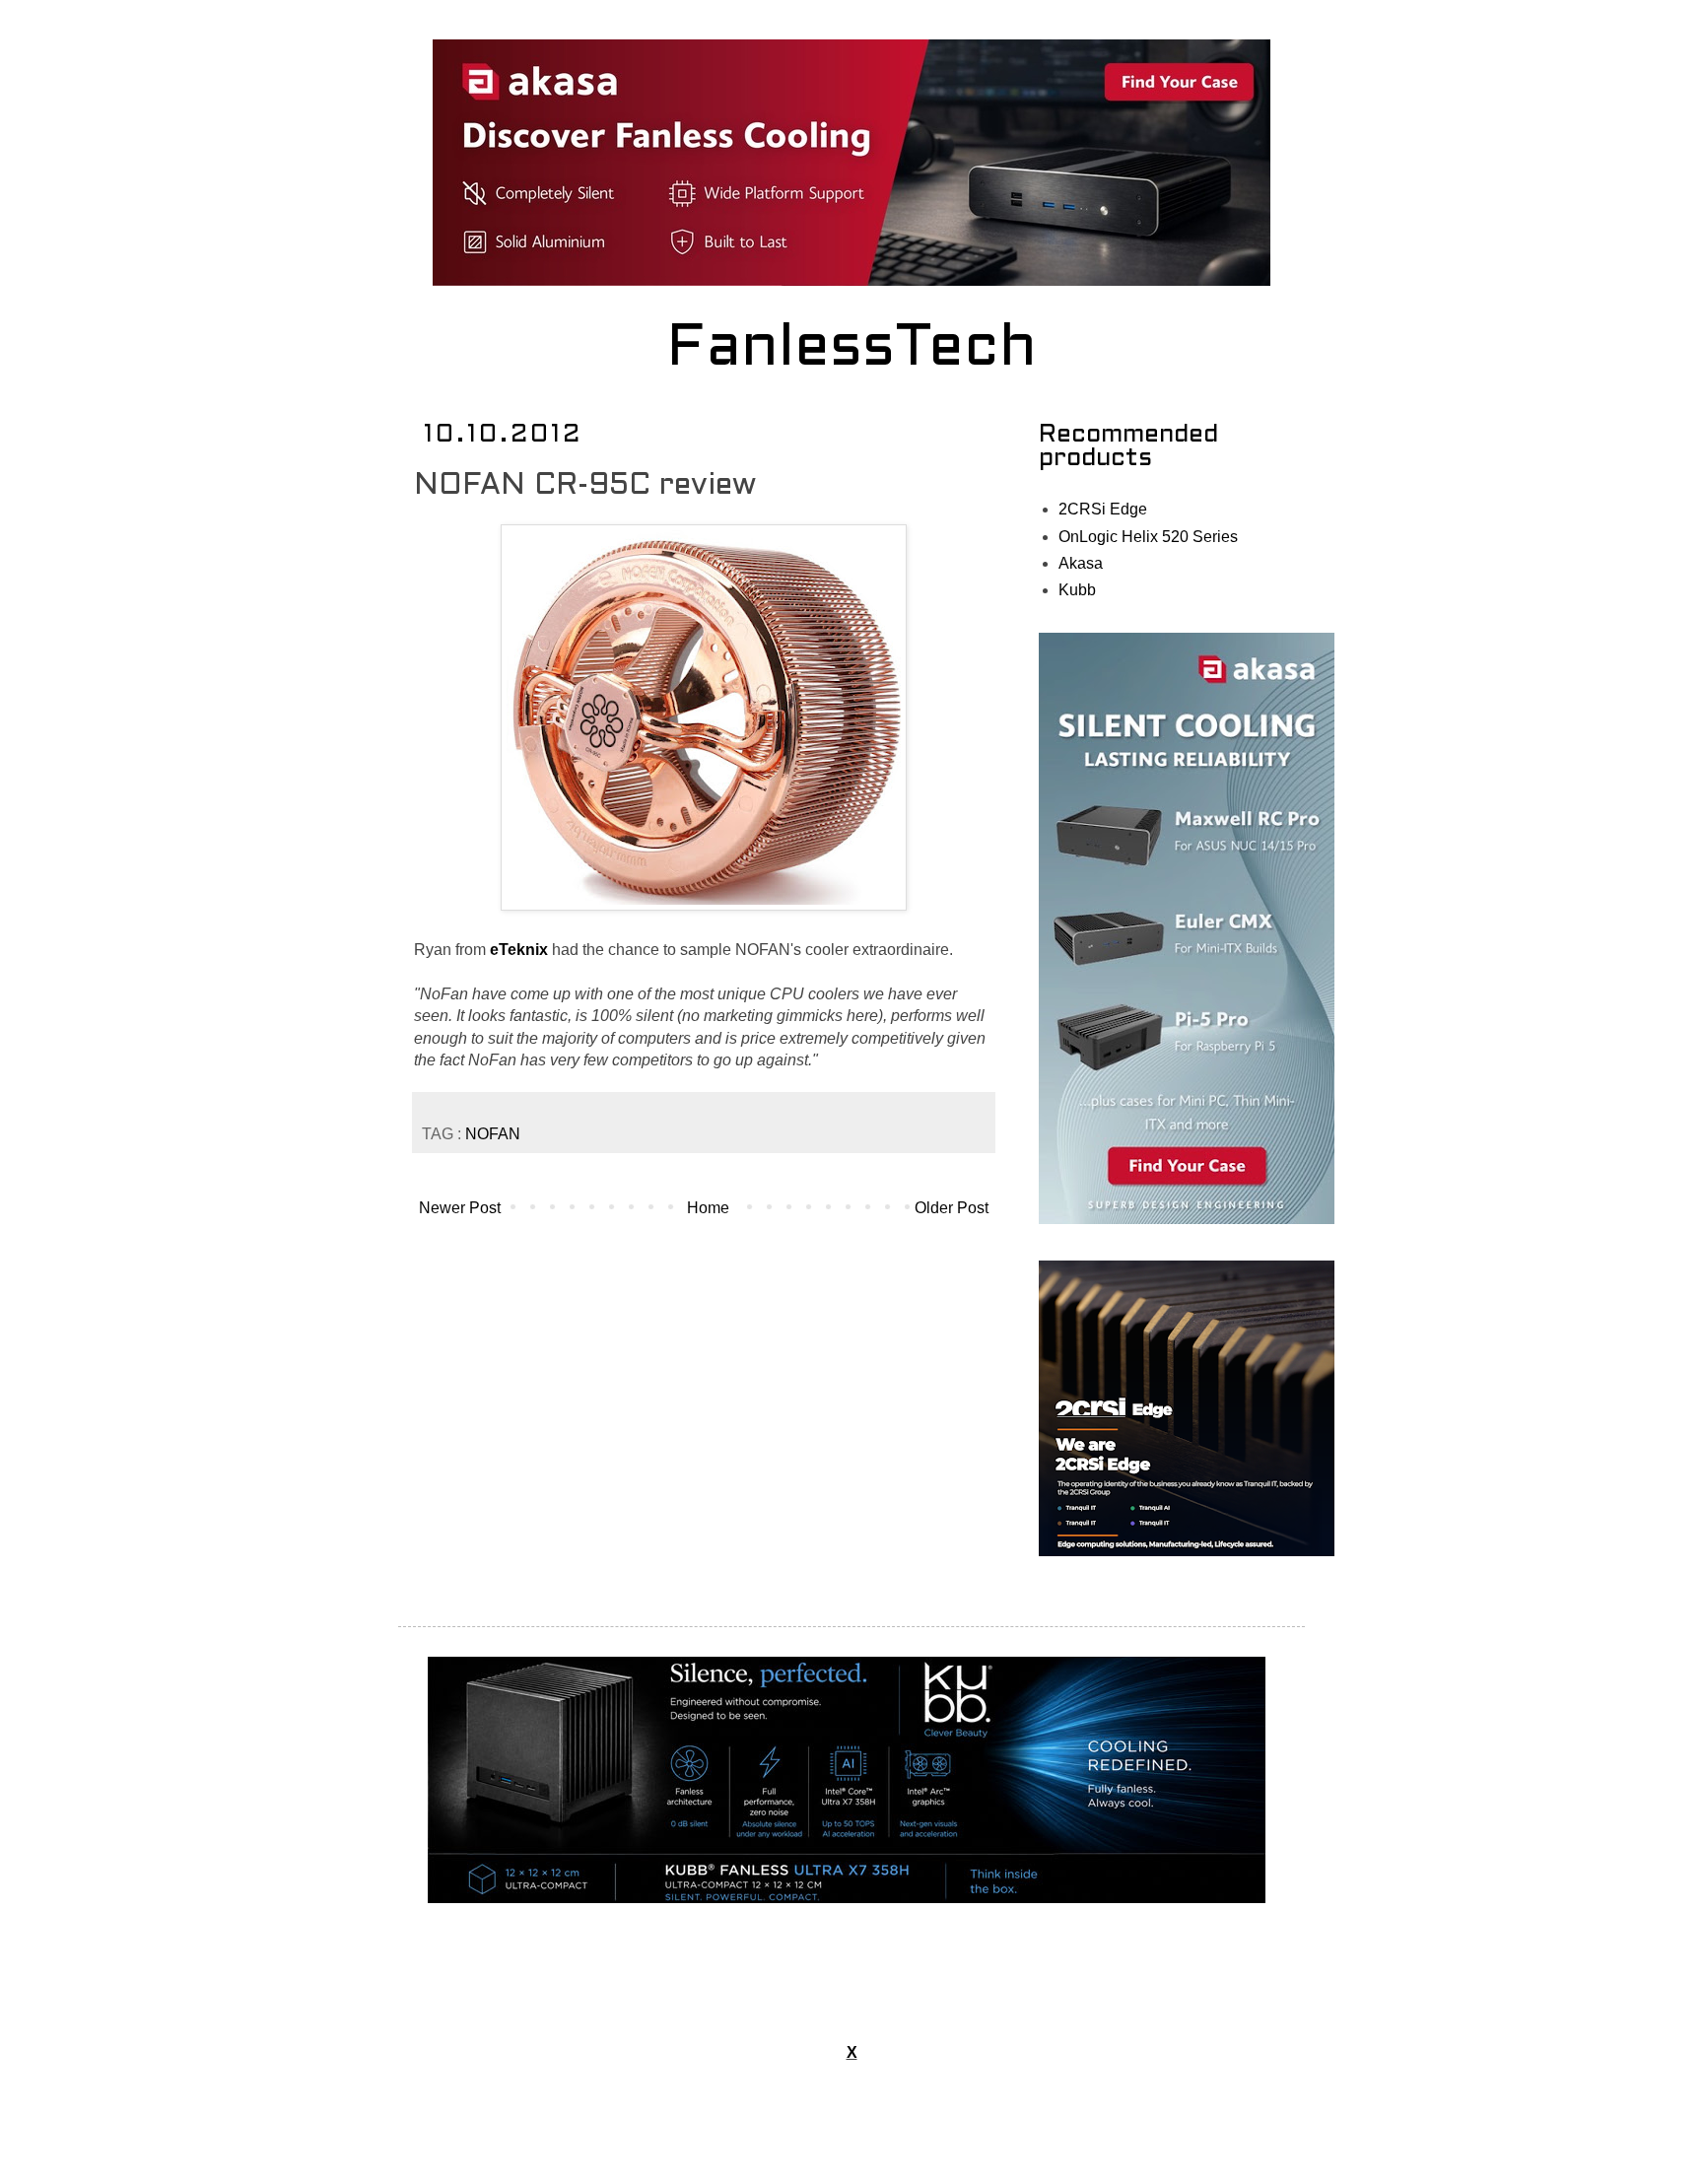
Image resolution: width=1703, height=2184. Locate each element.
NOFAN (493, 1134)
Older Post (952, 1208)
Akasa (1081, 563)
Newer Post (460, 1208)
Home (708, 1208)
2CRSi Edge (1103, 509)
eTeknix (519, 950)
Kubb (1077, 590)
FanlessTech (852, 350)
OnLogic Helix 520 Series (1148, 537)
